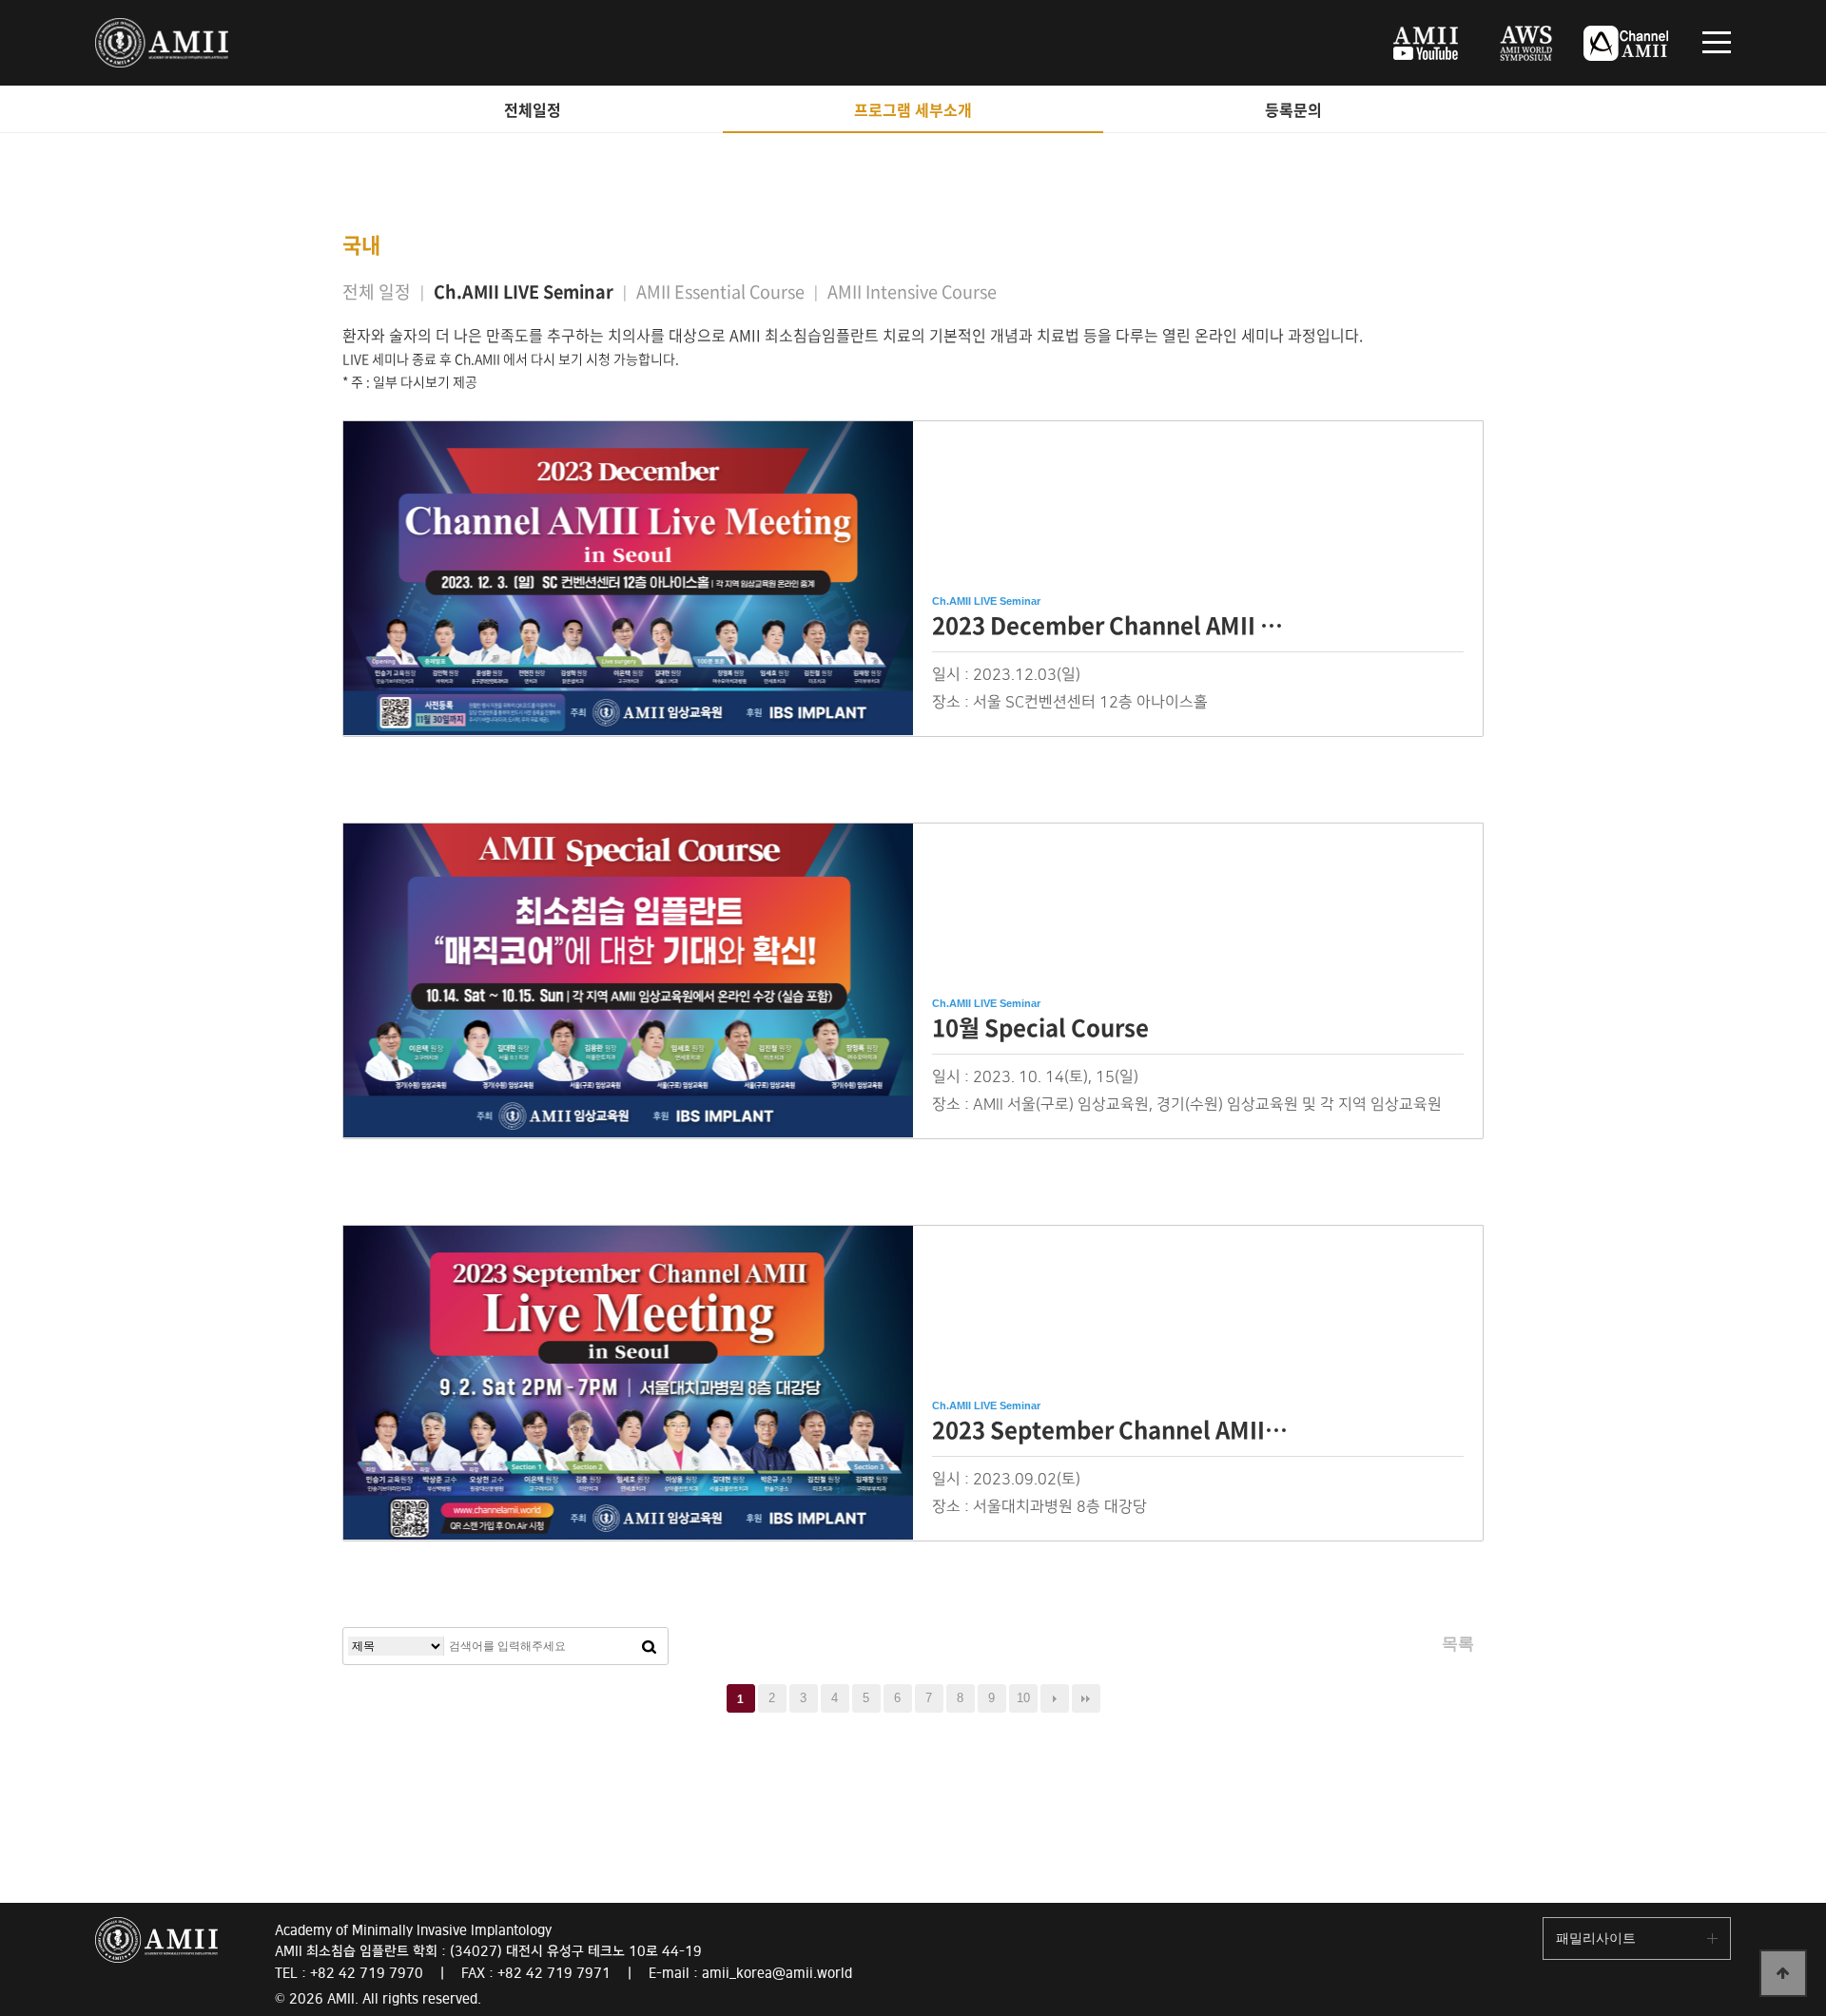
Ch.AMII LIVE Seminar (524, 291)
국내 (361, 244)
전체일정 (533, 109)
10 (1023, 1698)
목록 (1458, 1644)
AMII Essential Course (720, 291)
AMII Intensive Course (912, 291)
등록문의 (1293, 109)
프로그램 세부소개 (913, 109)
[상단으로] (1783, 1973)
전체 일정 (377, 291)
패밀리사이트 (1596, 1938)
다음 (1055, 1698)
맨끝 (1086, 1698)
